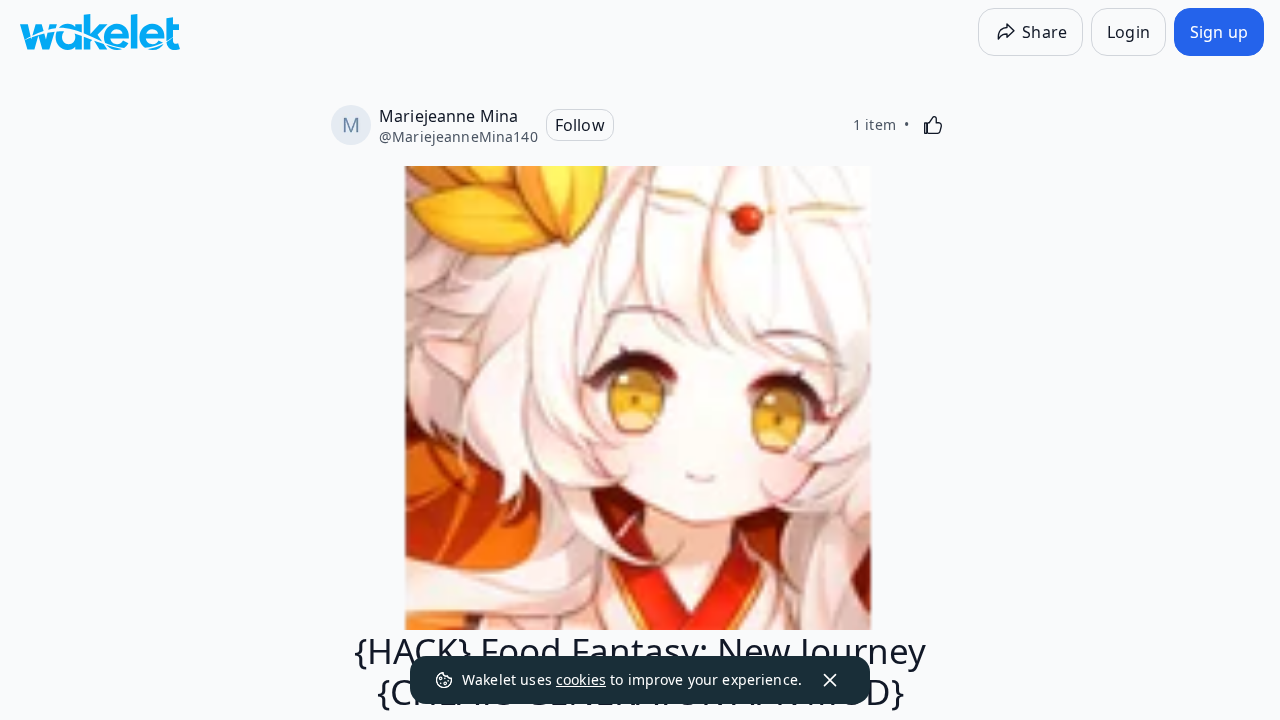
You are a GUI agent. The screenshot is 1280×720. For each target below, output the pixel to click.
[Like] (933, 125)
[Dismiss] (830, 680)
